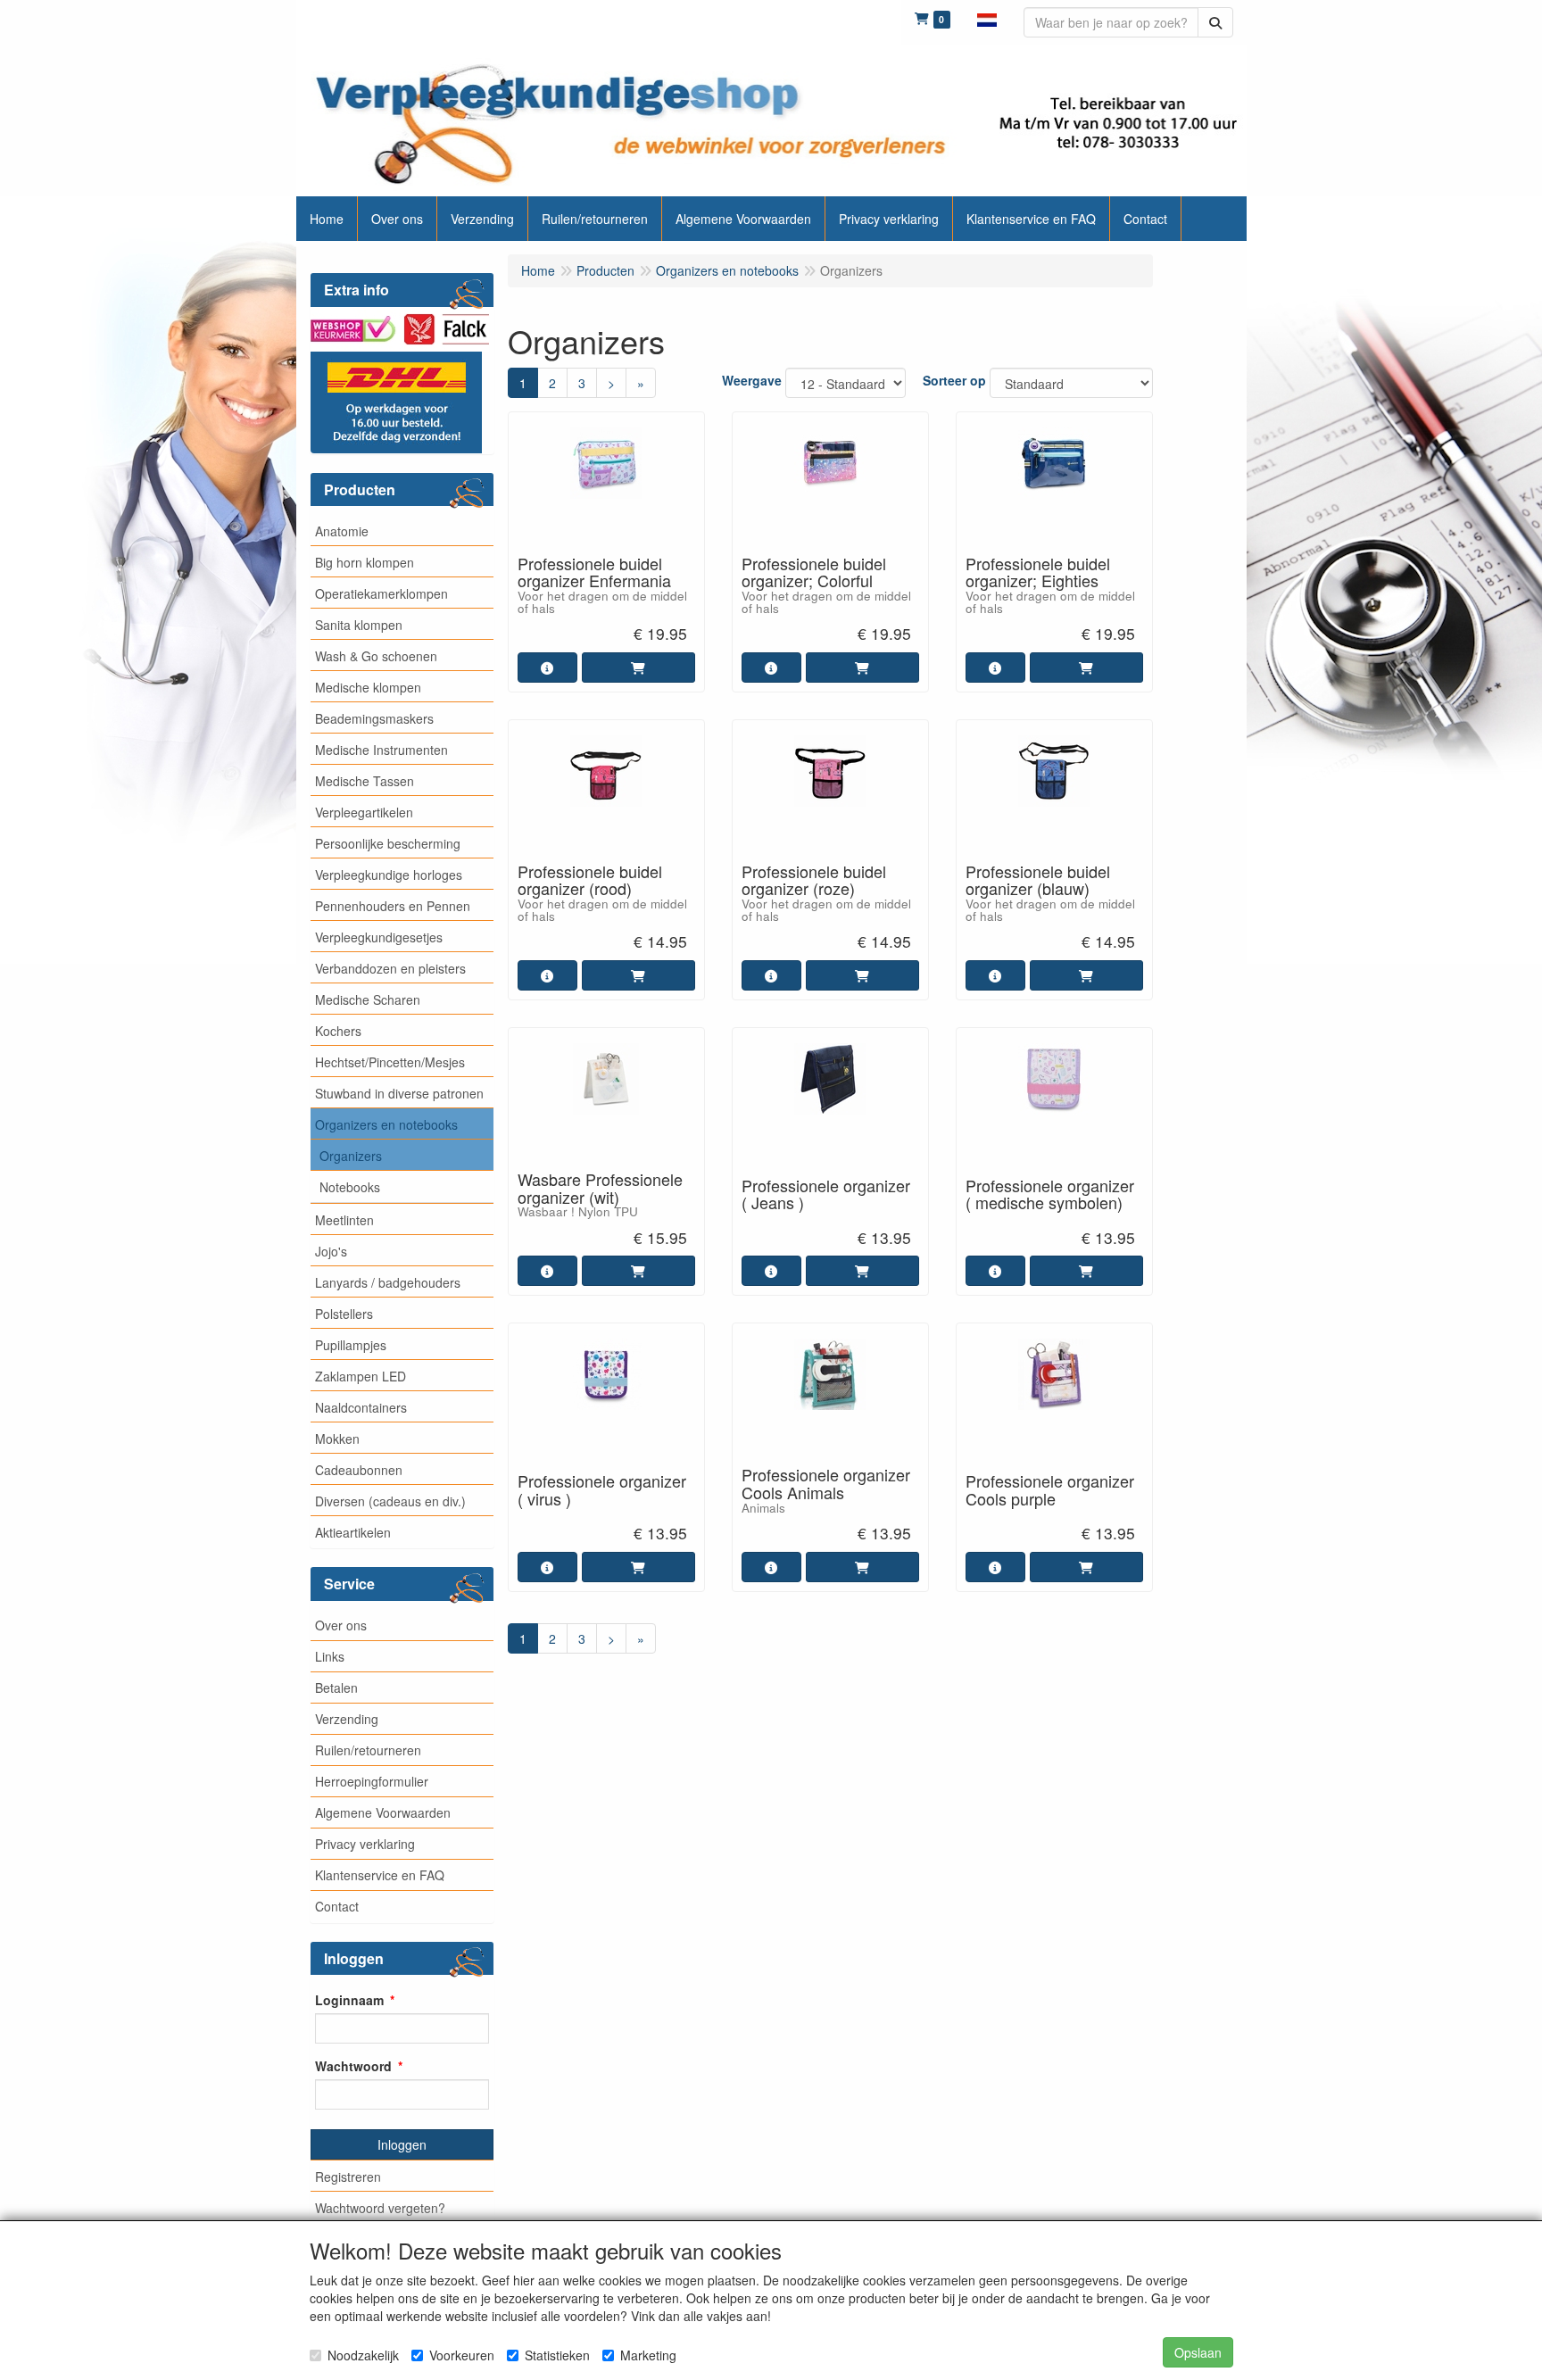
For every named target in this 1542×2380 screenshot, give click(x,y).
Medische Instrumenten (381, 750)
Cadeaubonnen (359, 1470)
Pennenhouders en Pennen (393, 906)
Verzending (347, 1719)
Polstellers (344, 1314)
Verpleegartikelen (364, 812)
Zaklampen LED (361, 1376)
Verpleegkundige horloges (389, 875)
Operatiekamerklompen (381, 593)
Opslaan (1198, 2352)
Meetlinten (344, 1220)
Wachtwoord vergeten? (380, 2208)
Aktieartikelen (353, 1532)
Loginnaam (349, 2000)
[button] (987, 18)
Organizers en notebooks (386, 1124)
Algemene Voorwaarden (383, 1812)
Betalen (336, 1688)
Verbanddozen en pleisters (390, 968)
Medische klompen (368, 687)
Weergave (752, 380)
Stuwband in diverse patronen (399, 1093)
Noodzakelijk (363, 2355)
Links (330, 1656)
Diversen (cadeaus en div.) (390, 1501)
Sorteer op (954, 380)
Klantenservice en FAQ (380, 1875)
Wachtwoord (353, 2066)
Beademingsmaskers (374, 718)
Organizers (351, 1156)
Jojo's (331, 1251)
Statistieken (557, 2355)
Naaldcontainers (361, 1407)
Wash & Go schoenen (376, 656)
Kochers (338, 1031)
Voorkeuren (462, 2355)
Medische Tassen (365, 781)
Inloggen (402, 2144)
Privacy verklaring (365, 1844)
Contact (337, 1906)
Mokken (337, 1439)
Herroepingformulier (372, 1781)
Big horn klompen (365, 562)
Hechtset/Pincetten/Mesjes (390, 1062)
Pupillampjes (351, 1345)
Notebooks (350, 1187)
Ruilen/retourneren (368, 1750)
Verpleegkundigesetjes (379, 937)
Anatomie (342, 531)
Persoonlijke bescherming (388, 843)
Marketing (648, 2355)
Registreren (348, 2177)
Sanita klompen (359, 625)
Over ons (341, 1625)
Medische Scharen (368, 999)
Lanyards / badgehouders (388, 1282)
